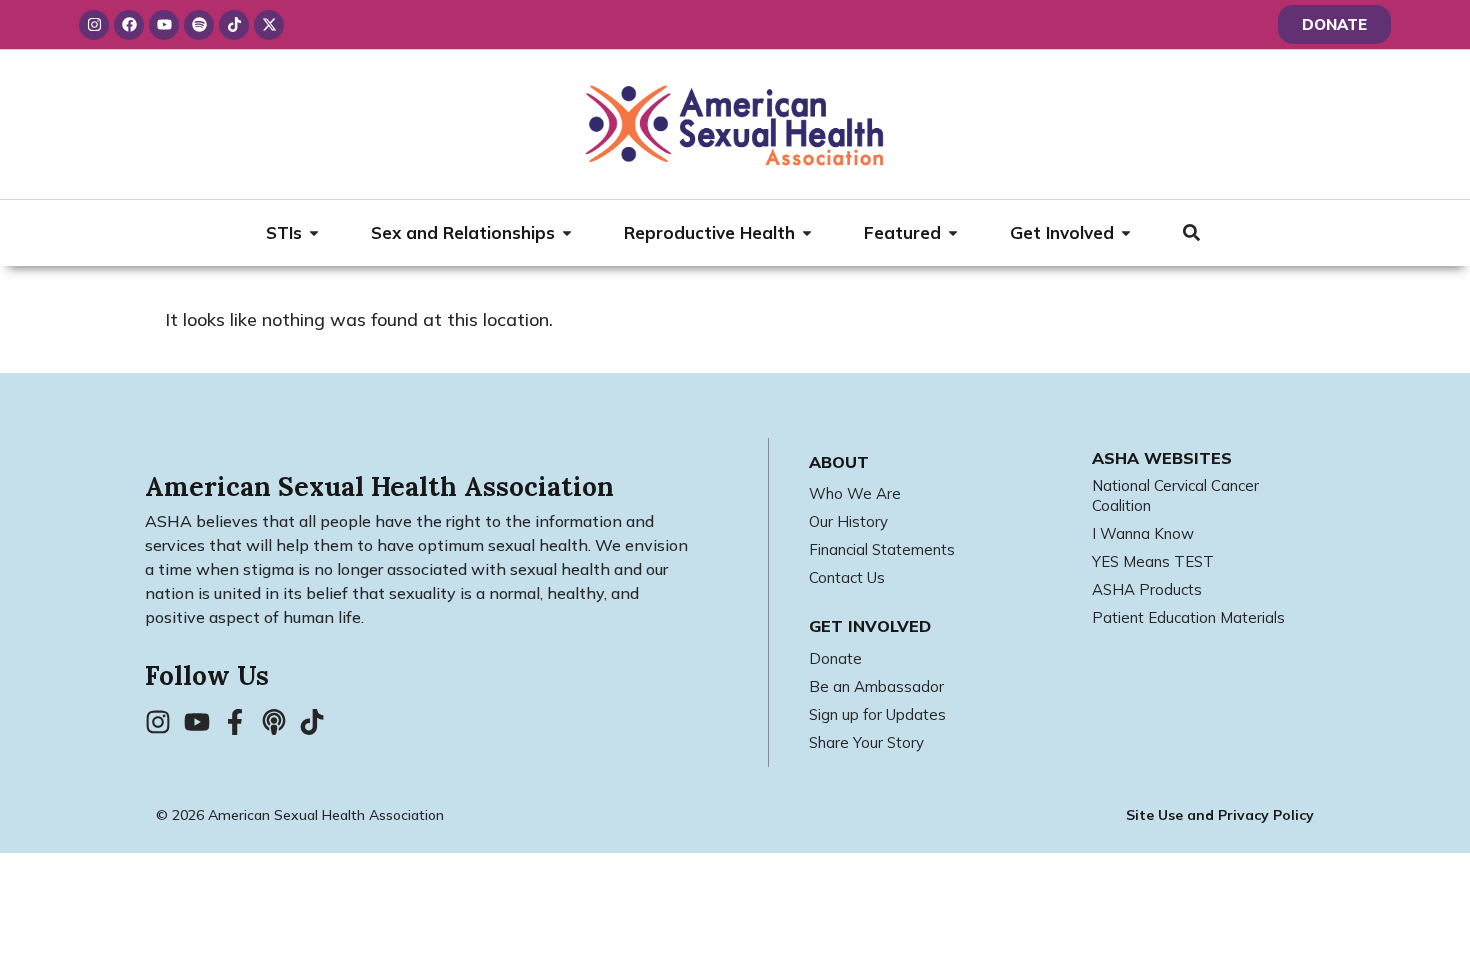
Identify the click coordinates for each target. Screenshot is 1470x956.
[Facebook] (129, 25)
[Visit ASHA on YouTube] (203, 722)
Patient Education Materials (1188, 617)
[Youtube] (164, 25)
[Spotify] (199, 25)
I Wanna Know (1143, 533)
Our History (848, 521)
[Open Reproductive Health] (807, 233)
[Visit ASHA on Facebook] (241, 722)
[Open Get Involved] (1126, 233)
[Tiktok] (234, 25)
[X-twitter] (269, 25)
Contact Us (847, 577)
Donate (835, 658)
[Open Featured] (953, 233)
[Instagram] (94, 25)
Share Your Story (866, 742)
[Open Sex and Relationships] (567, 233)
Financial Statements (882, 549)
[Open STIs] (314, 233)
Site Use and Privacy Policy (1220, 815)
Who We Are (855, 493)
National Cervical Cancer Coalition (1175, 495)
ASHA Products (1147, 589)
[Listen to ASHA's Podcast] (280, 722)
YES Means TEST (1153, 561)
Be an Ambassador (876, 686)
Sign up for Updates (877, 714)
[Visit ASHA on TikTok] (318, 722)
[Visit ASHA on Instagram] (164, 722)
